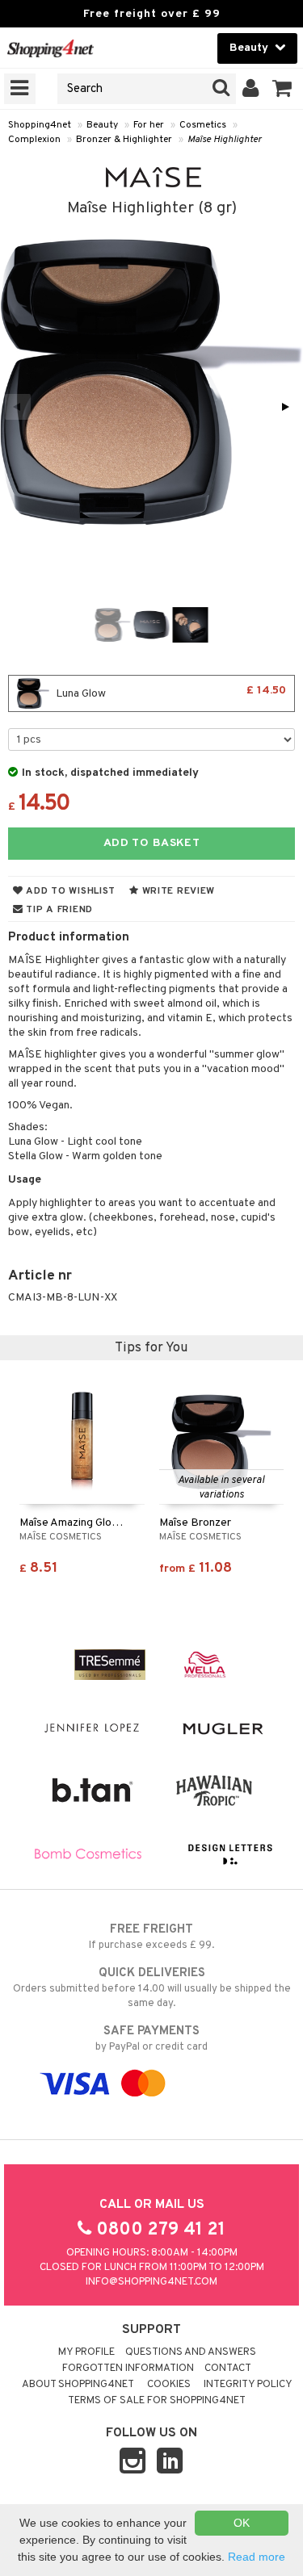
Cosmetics (203, 125)
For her (149, 125)
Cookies (169, 2385)
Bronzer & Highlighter (124, 140)
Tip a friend (58, 910)
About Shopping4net (78, 2385)
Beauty (102, 125)
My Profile (86, 2352)
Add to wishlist (69, 891)
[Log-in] (251, 89)
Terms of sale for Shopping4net (157, 2401)
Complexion (34, 140)
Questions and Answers (191, 2352)
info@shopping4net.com (151, 2282)
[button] (282, 89)
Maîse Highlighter (225, 140)
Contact (228, 2369)
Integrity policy (248, 2385)
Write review (177, 891)
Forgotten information (128, 2369)
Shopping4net (40, 125)
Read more (257, 2557)
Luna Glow (170, 692)
